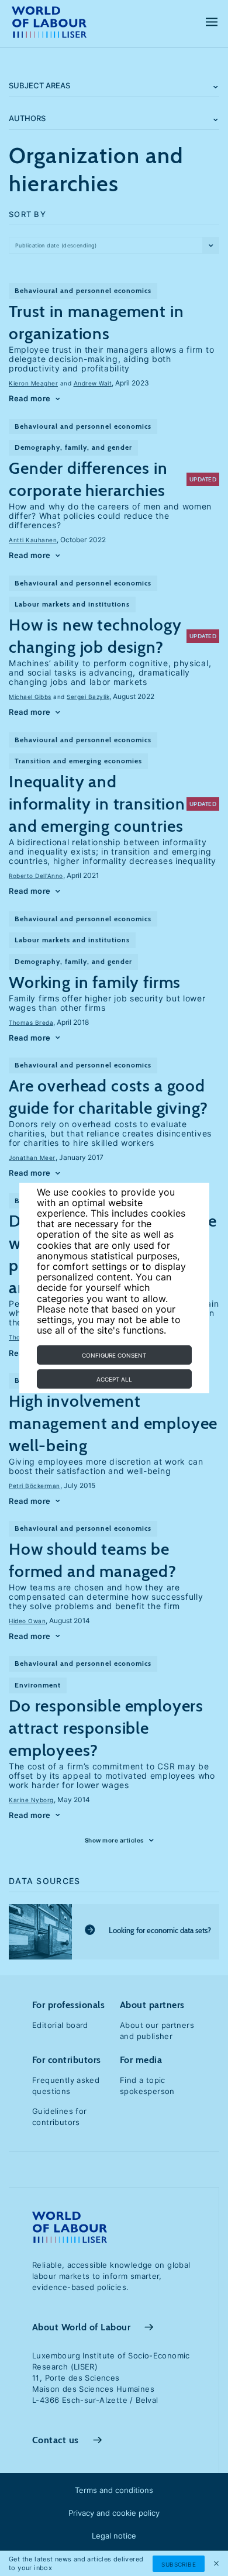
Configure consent (114, 1355)
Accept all (114, 1379)
